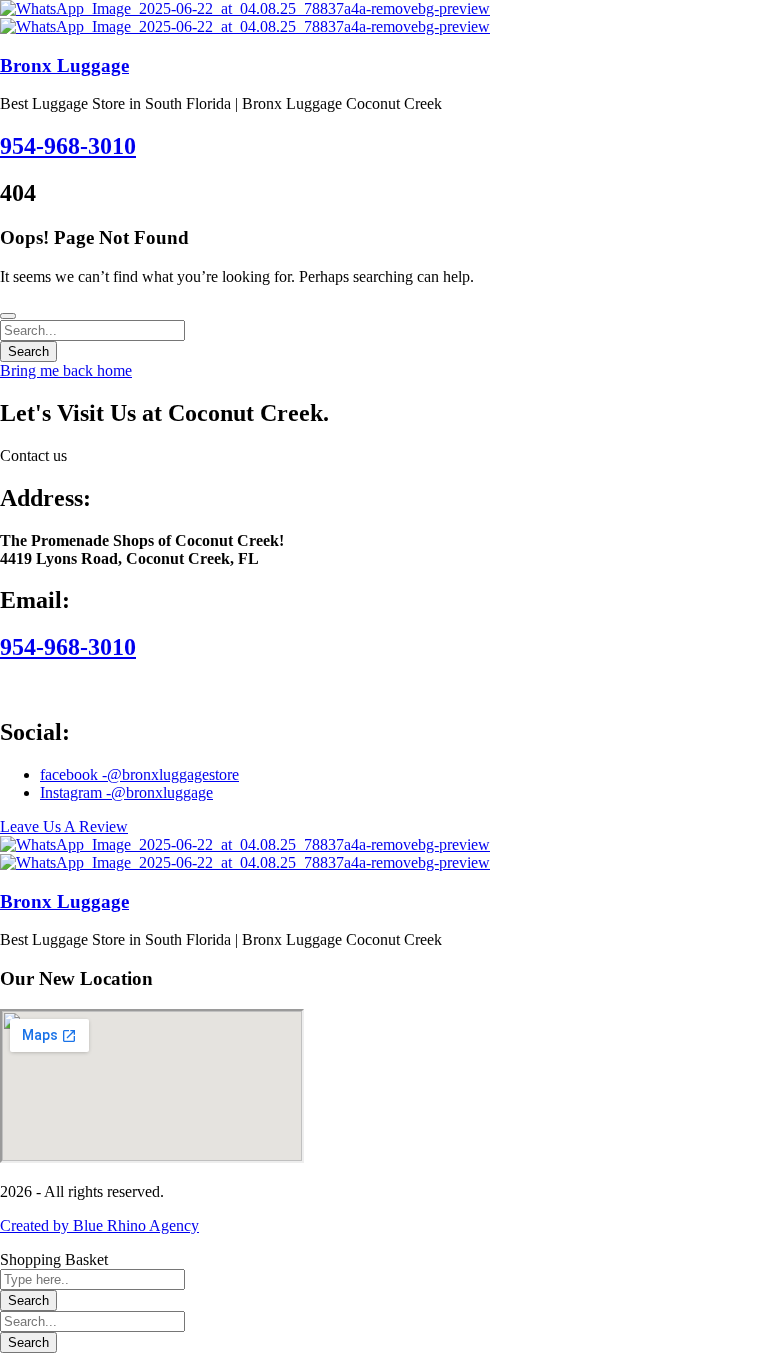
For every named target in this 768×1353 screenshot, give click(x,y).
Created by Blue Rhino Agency (99, 1225)
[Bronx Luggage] (245, 8)
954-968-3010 (68, 146)
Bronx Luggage (64, 65)
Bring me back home (66, 370)
